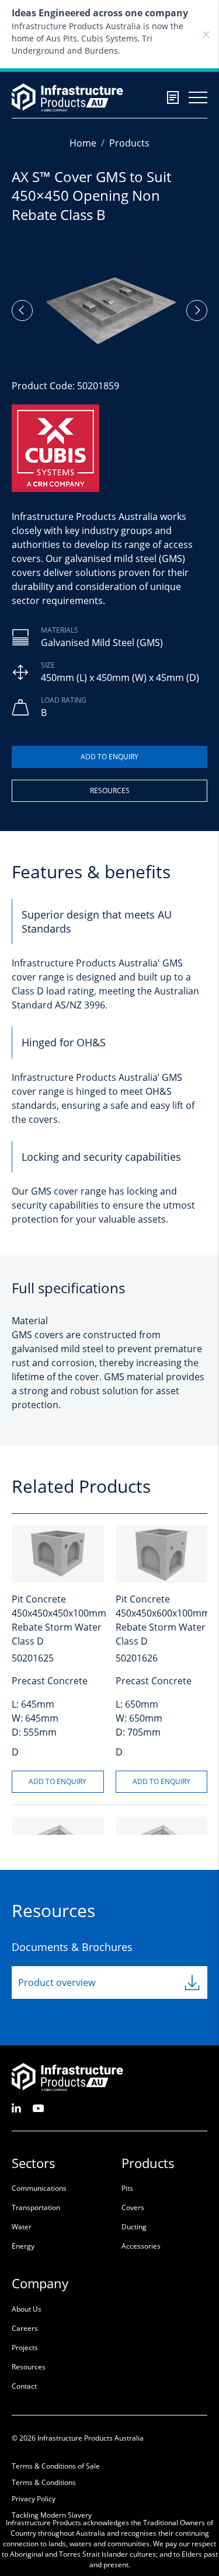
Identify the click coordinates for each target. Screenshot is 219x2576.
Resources (110, 790)
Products (129, 143)
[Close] (206, 34)
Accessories (141, 2246)
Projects (25, 2348)
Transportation (36, 2207)
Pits (127, 2188)
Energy (23, 2246)
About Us (27, 2309)
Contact (24, 2386)
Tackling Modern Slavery (52, 2515)
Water (22, 2227)
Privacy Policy (34, 2499)
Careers (25, 2328)
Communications (39, 2188)
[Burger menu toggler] (198, 97)
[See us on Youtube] (38, 2108)
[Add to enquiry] (109, 757)
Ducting (134, 2227)
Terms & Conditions (44, 2482)
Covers (133, 2207)
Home (83, 143)
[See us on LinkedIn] (16, 2108)
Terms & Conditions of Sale (56, 2466)
